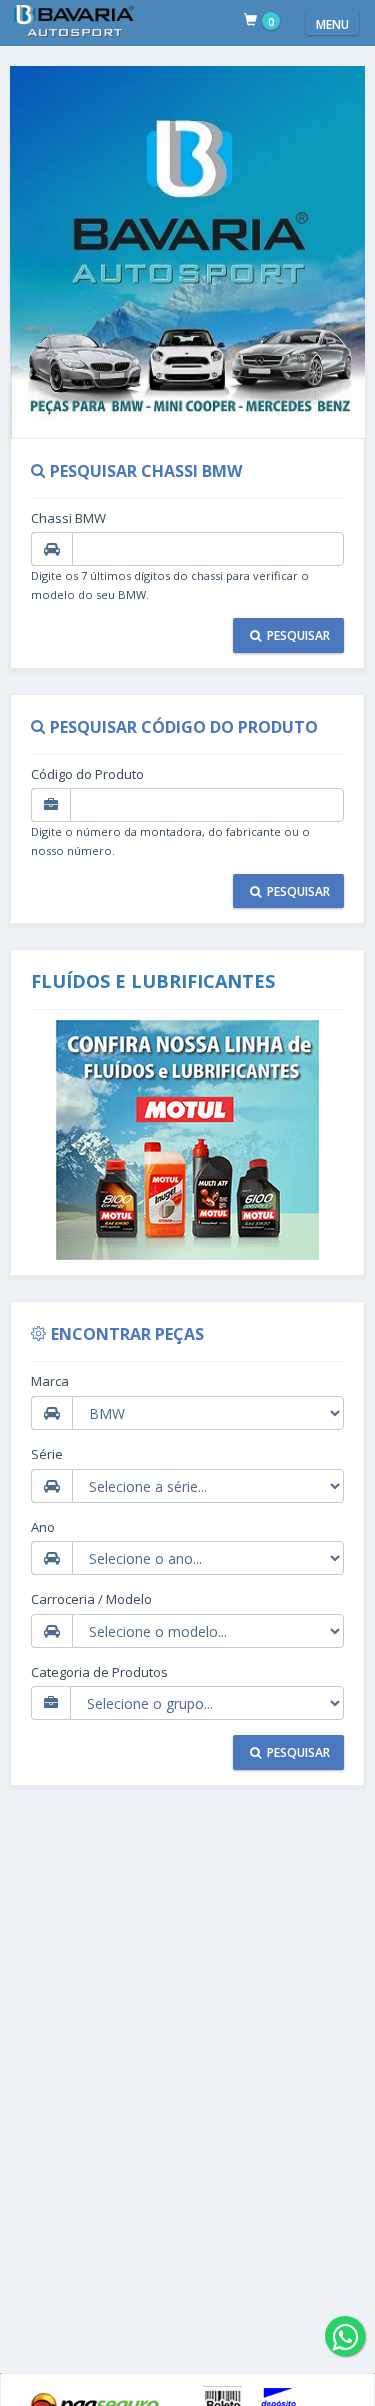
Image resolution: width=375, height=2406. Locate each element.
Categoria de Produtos (99, 1672)
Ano (43, 1527)
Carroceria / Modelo (91, 1599)
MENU (332, 24)
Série (47, 1454)
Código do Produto (87, 774)
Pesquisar (297, 635)
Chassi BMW (68, 518)
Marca (50, 1381)
